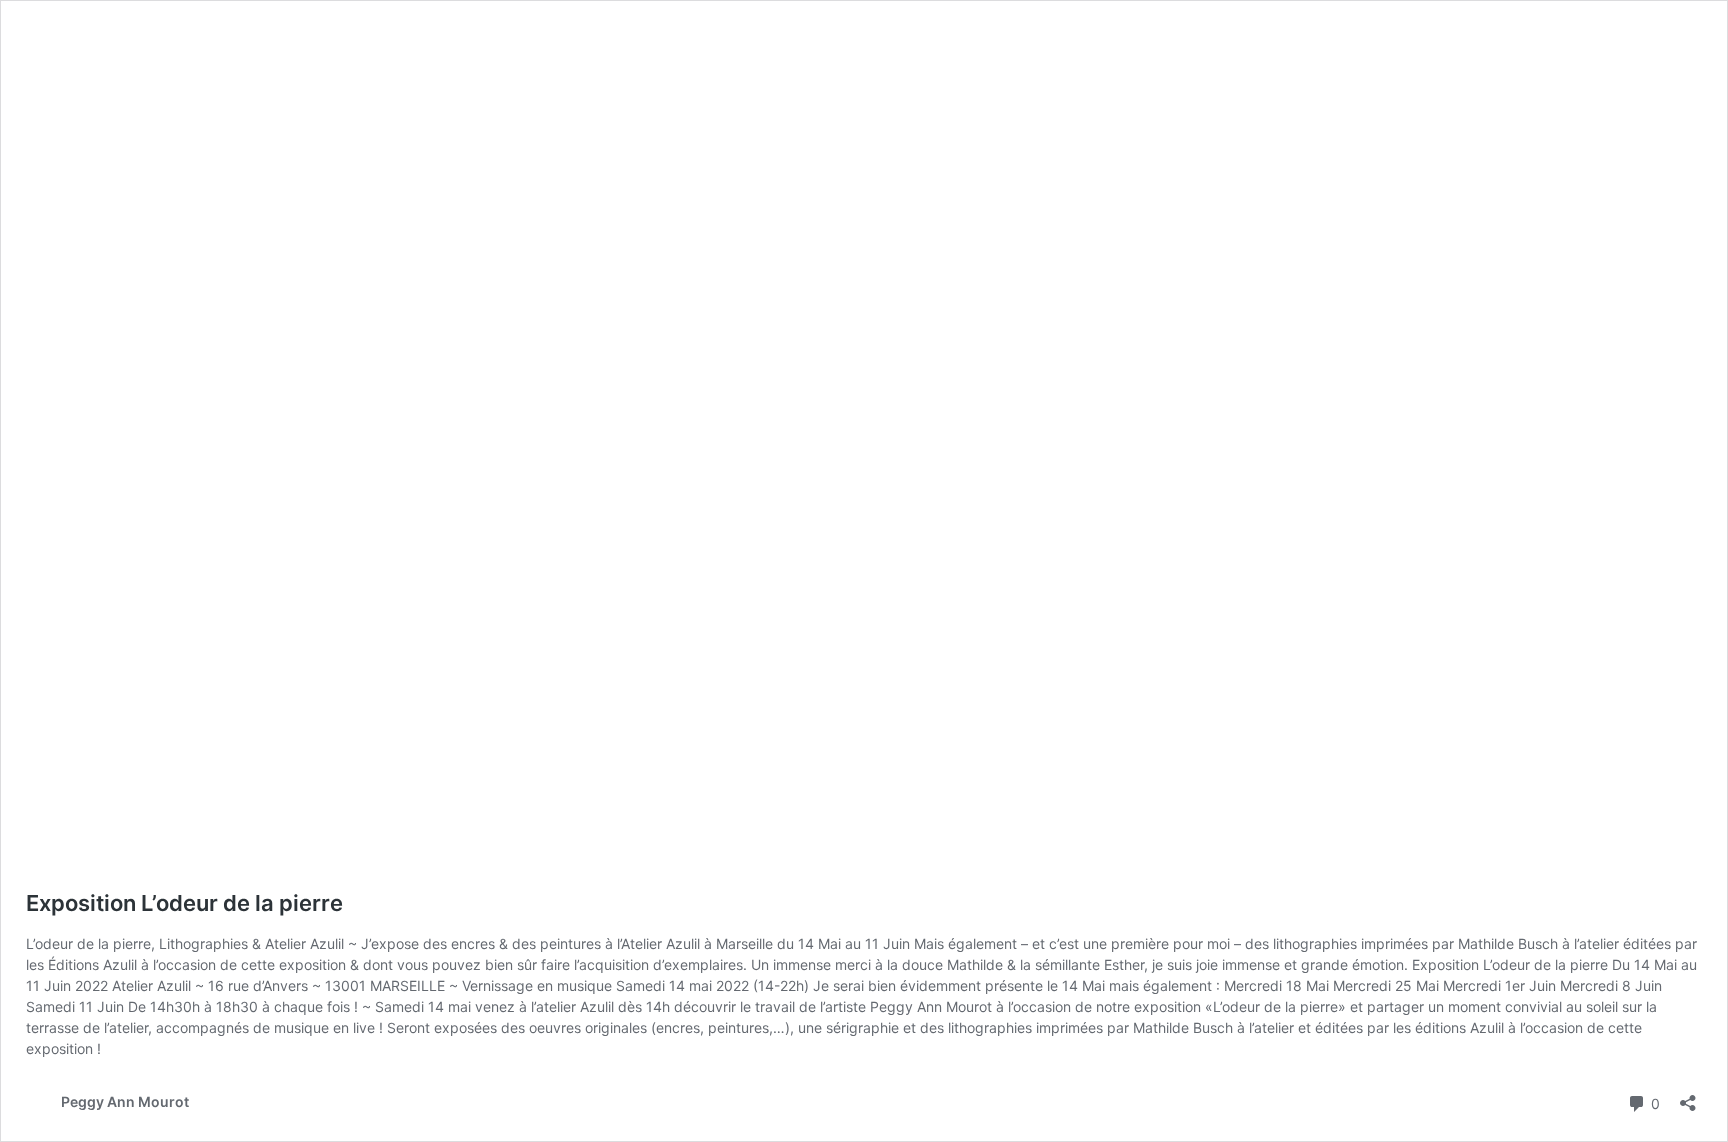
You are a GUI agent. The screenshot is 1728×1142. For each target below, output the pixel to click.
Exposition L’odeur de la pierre (184, 903)
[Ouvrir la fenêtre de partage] (1688, 1096)
